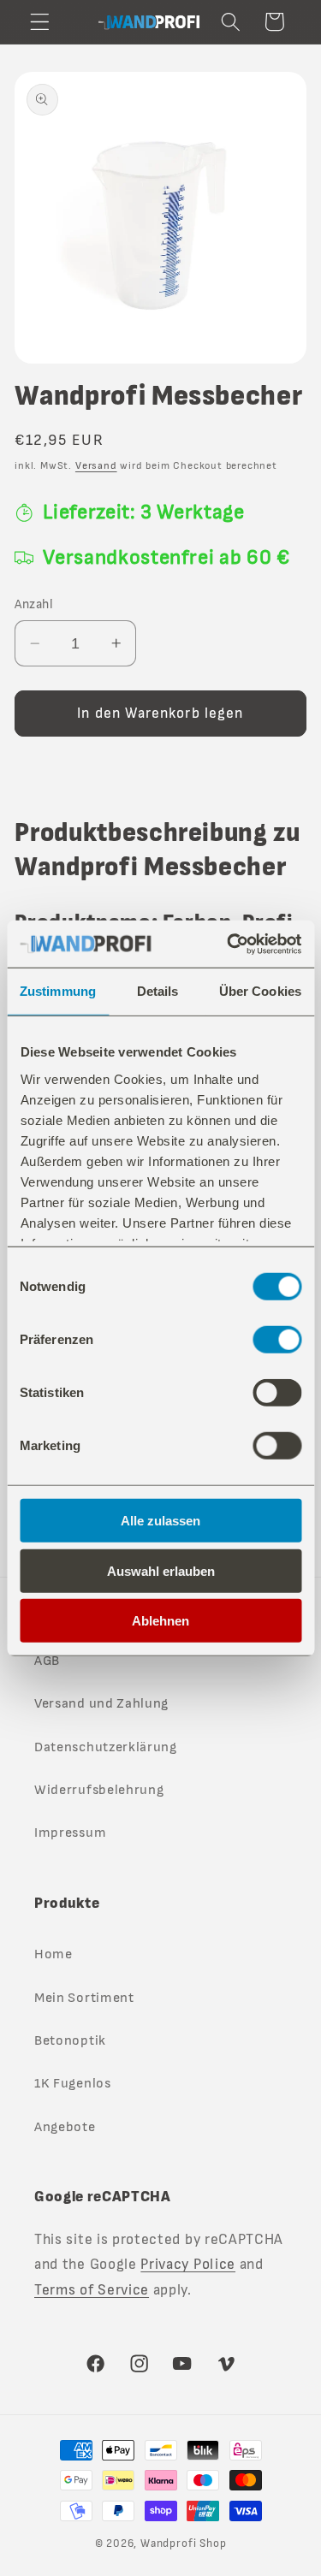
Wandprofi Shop (183, 2544)
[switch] (277, 1340)
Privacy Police (188, 2264)
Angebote (65, 2127)
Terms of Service (92, 2290)
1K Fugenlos (73, 2084)
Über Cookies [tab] (260, 991)
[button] (40, 22)
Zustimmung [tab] (58, 991)
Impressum (70, 1833)
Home (53, 1954)
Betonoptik (70, 2041)
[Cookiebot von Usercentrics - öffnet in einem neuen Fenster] (229, 944)
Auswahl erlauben (161, 1570)
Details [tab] (158, 991)
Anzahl (34, 604)
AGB (47, 1661)
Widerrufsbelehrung (99, 1790)
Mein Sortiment (84, 1998)
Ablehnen (160, 1621)
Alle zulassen (160, 1521)
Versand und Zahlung (101, 1704)
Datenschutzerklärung (106, 1747)
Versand (96, 466)
